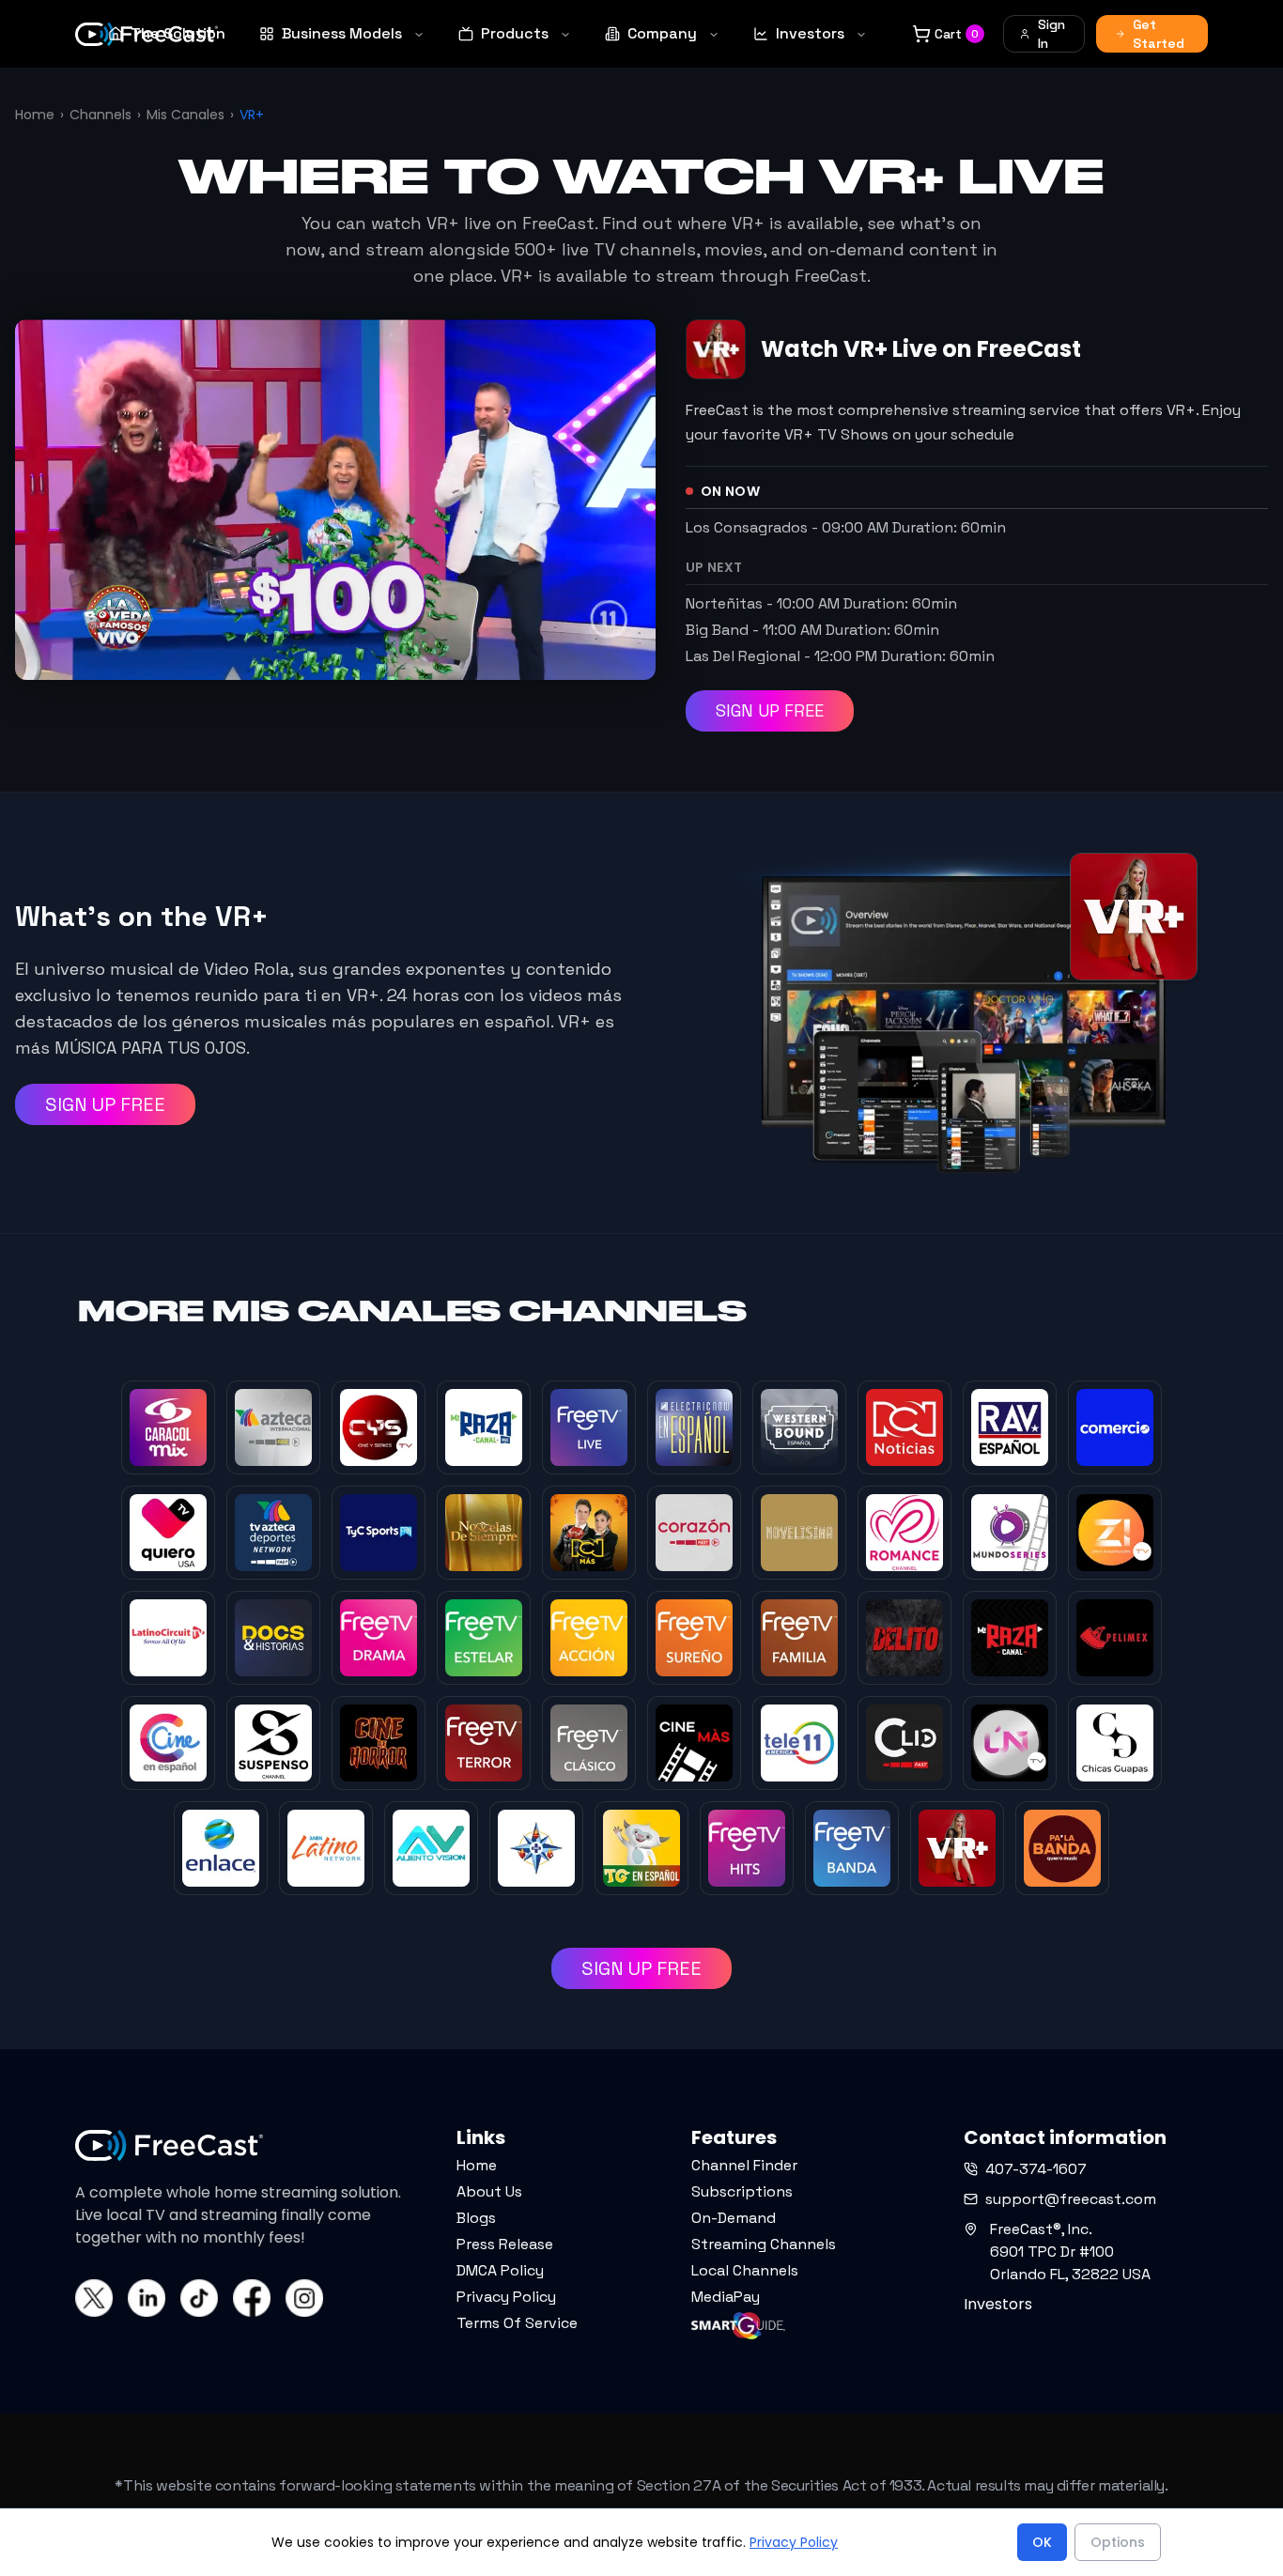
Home (35, 115)
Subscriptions (742, 2191)
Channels (100, 115)
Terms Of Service (517, 2323)
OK (1042, 2542)
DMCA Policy (500, 2270)
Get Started (1159, 34)
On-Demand (734, 2218)
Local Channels (745, 2270)
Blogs (476, 2218)
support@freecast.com (1071, 2199)
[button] (87, 2537)
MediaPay (726, 2297)
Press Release (505, 2244)
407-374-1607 (1036, 2169)
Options (1118, 2542)
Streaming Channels (764, 2244)
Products (515, 33)
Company (662, 33)
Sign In (1051, 34)
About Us (489, 2191)
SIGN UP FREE (770, 710)
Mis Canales (185, 115)
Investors (810, 33)
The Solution (178, 33)
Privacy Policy (506, 2297)
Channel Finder (744, 2165)
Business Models (342, 33)
